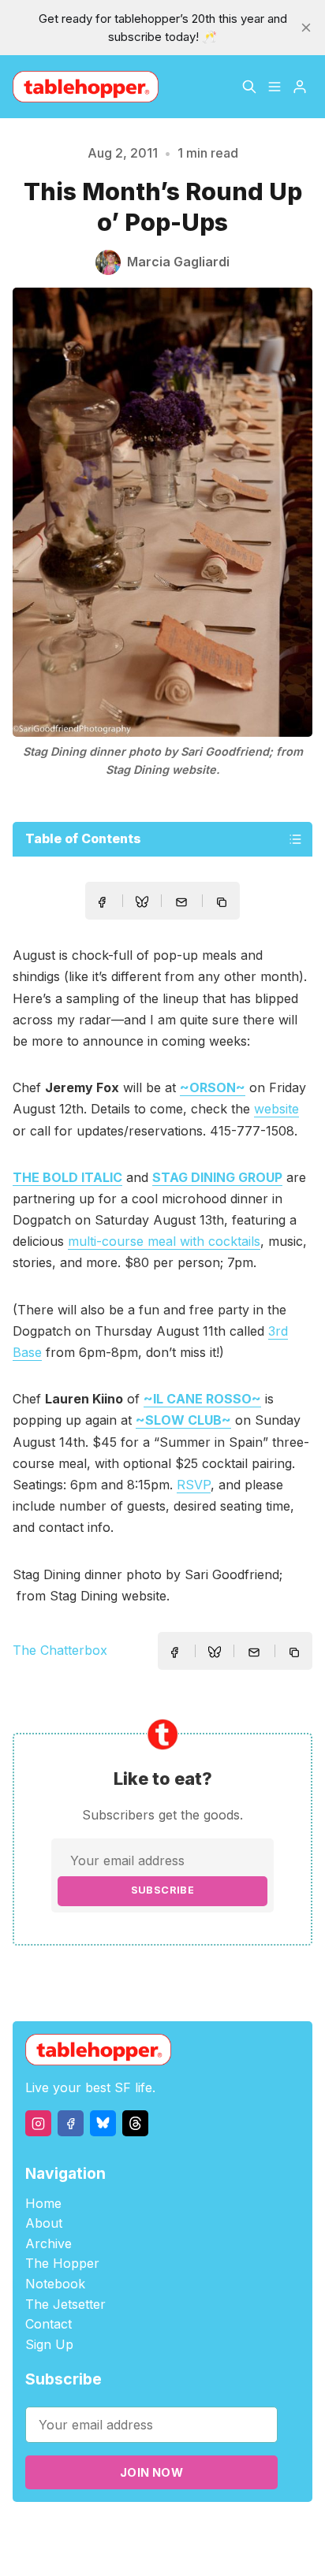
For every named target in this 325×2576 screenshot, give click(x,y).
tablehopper (86, 2530)
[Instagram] (38, 2123)
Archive (49, 2243)
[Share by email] (181, 902)
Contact (49, 2324)
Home (43, 2203)
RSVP (194, 1485)
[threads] (135, 2123)
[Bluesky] (103, 2123)
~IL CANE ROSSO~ (202, 1399)
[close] (306, 28)
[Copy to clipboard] (223, 904)
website (276, 1109)
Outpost (265, 2530)
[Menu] (275, 87)
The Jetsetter (65, 2304)
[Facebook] (71, 2123)
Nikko (162, 2548)
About (44, 2223)
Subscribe (163, 1890)
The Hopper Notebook (62, 2273)
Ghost (220, 2530)
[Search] (249, 87)
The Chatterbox (60, 1650)
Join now (151, 2472)
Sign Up (49, 2344)
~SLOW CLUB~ (183, 1420)
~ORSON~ (213, 1087)
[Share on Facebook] (102, 902)
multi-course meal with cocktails (164, 1241)
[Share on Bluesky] (142, 904)
